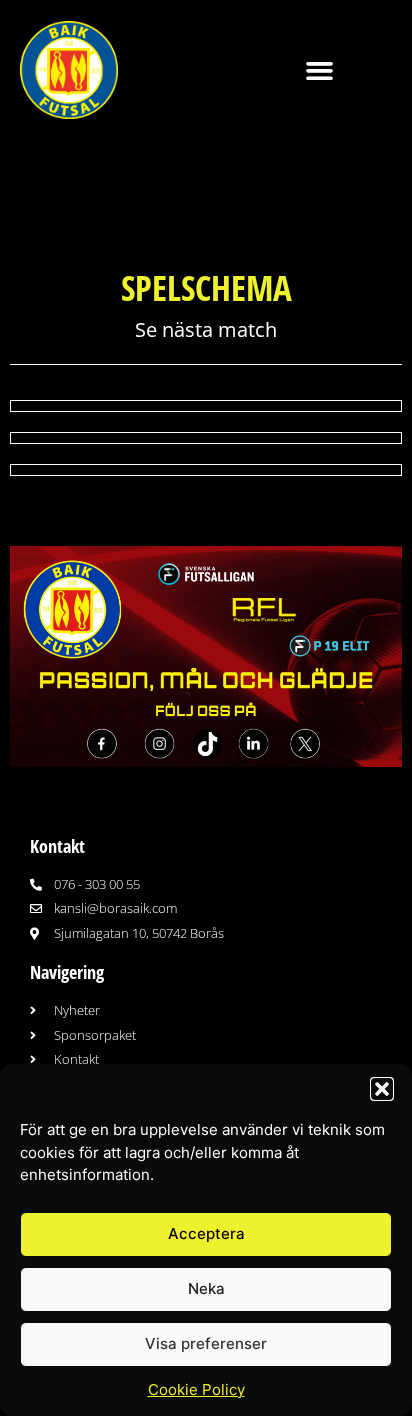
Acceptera (206, 1233)
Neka (206, 1288)
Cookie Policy (196, 1389)
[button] (382, 1089)
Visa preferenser (206, 1343)
